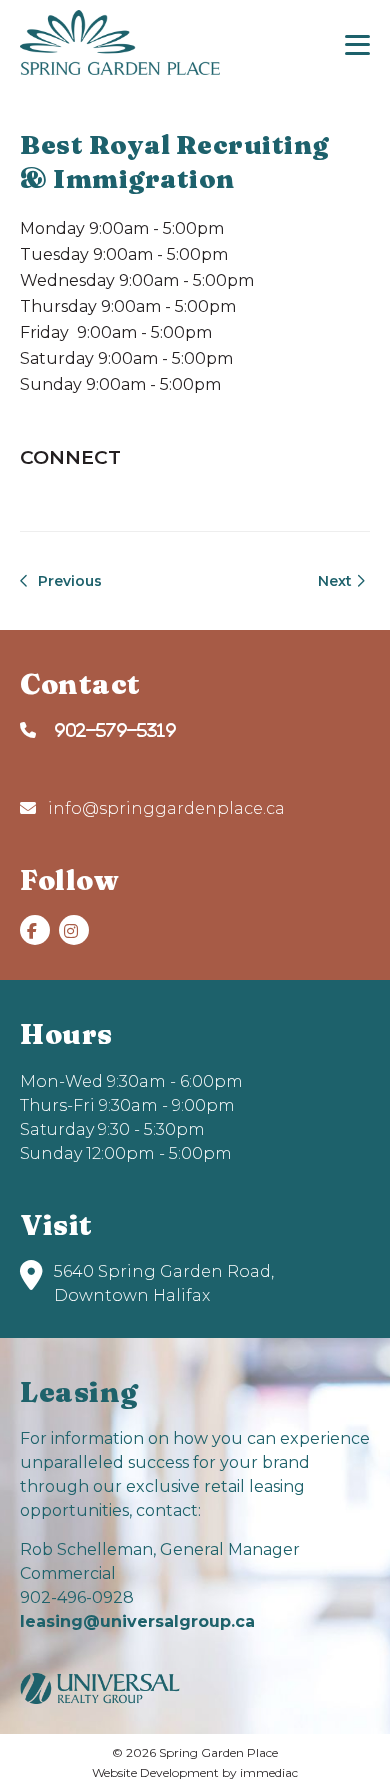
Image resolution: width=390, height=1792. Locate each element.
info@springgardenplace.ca (164, 808)
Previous (68, 581)
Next (337, 581)
